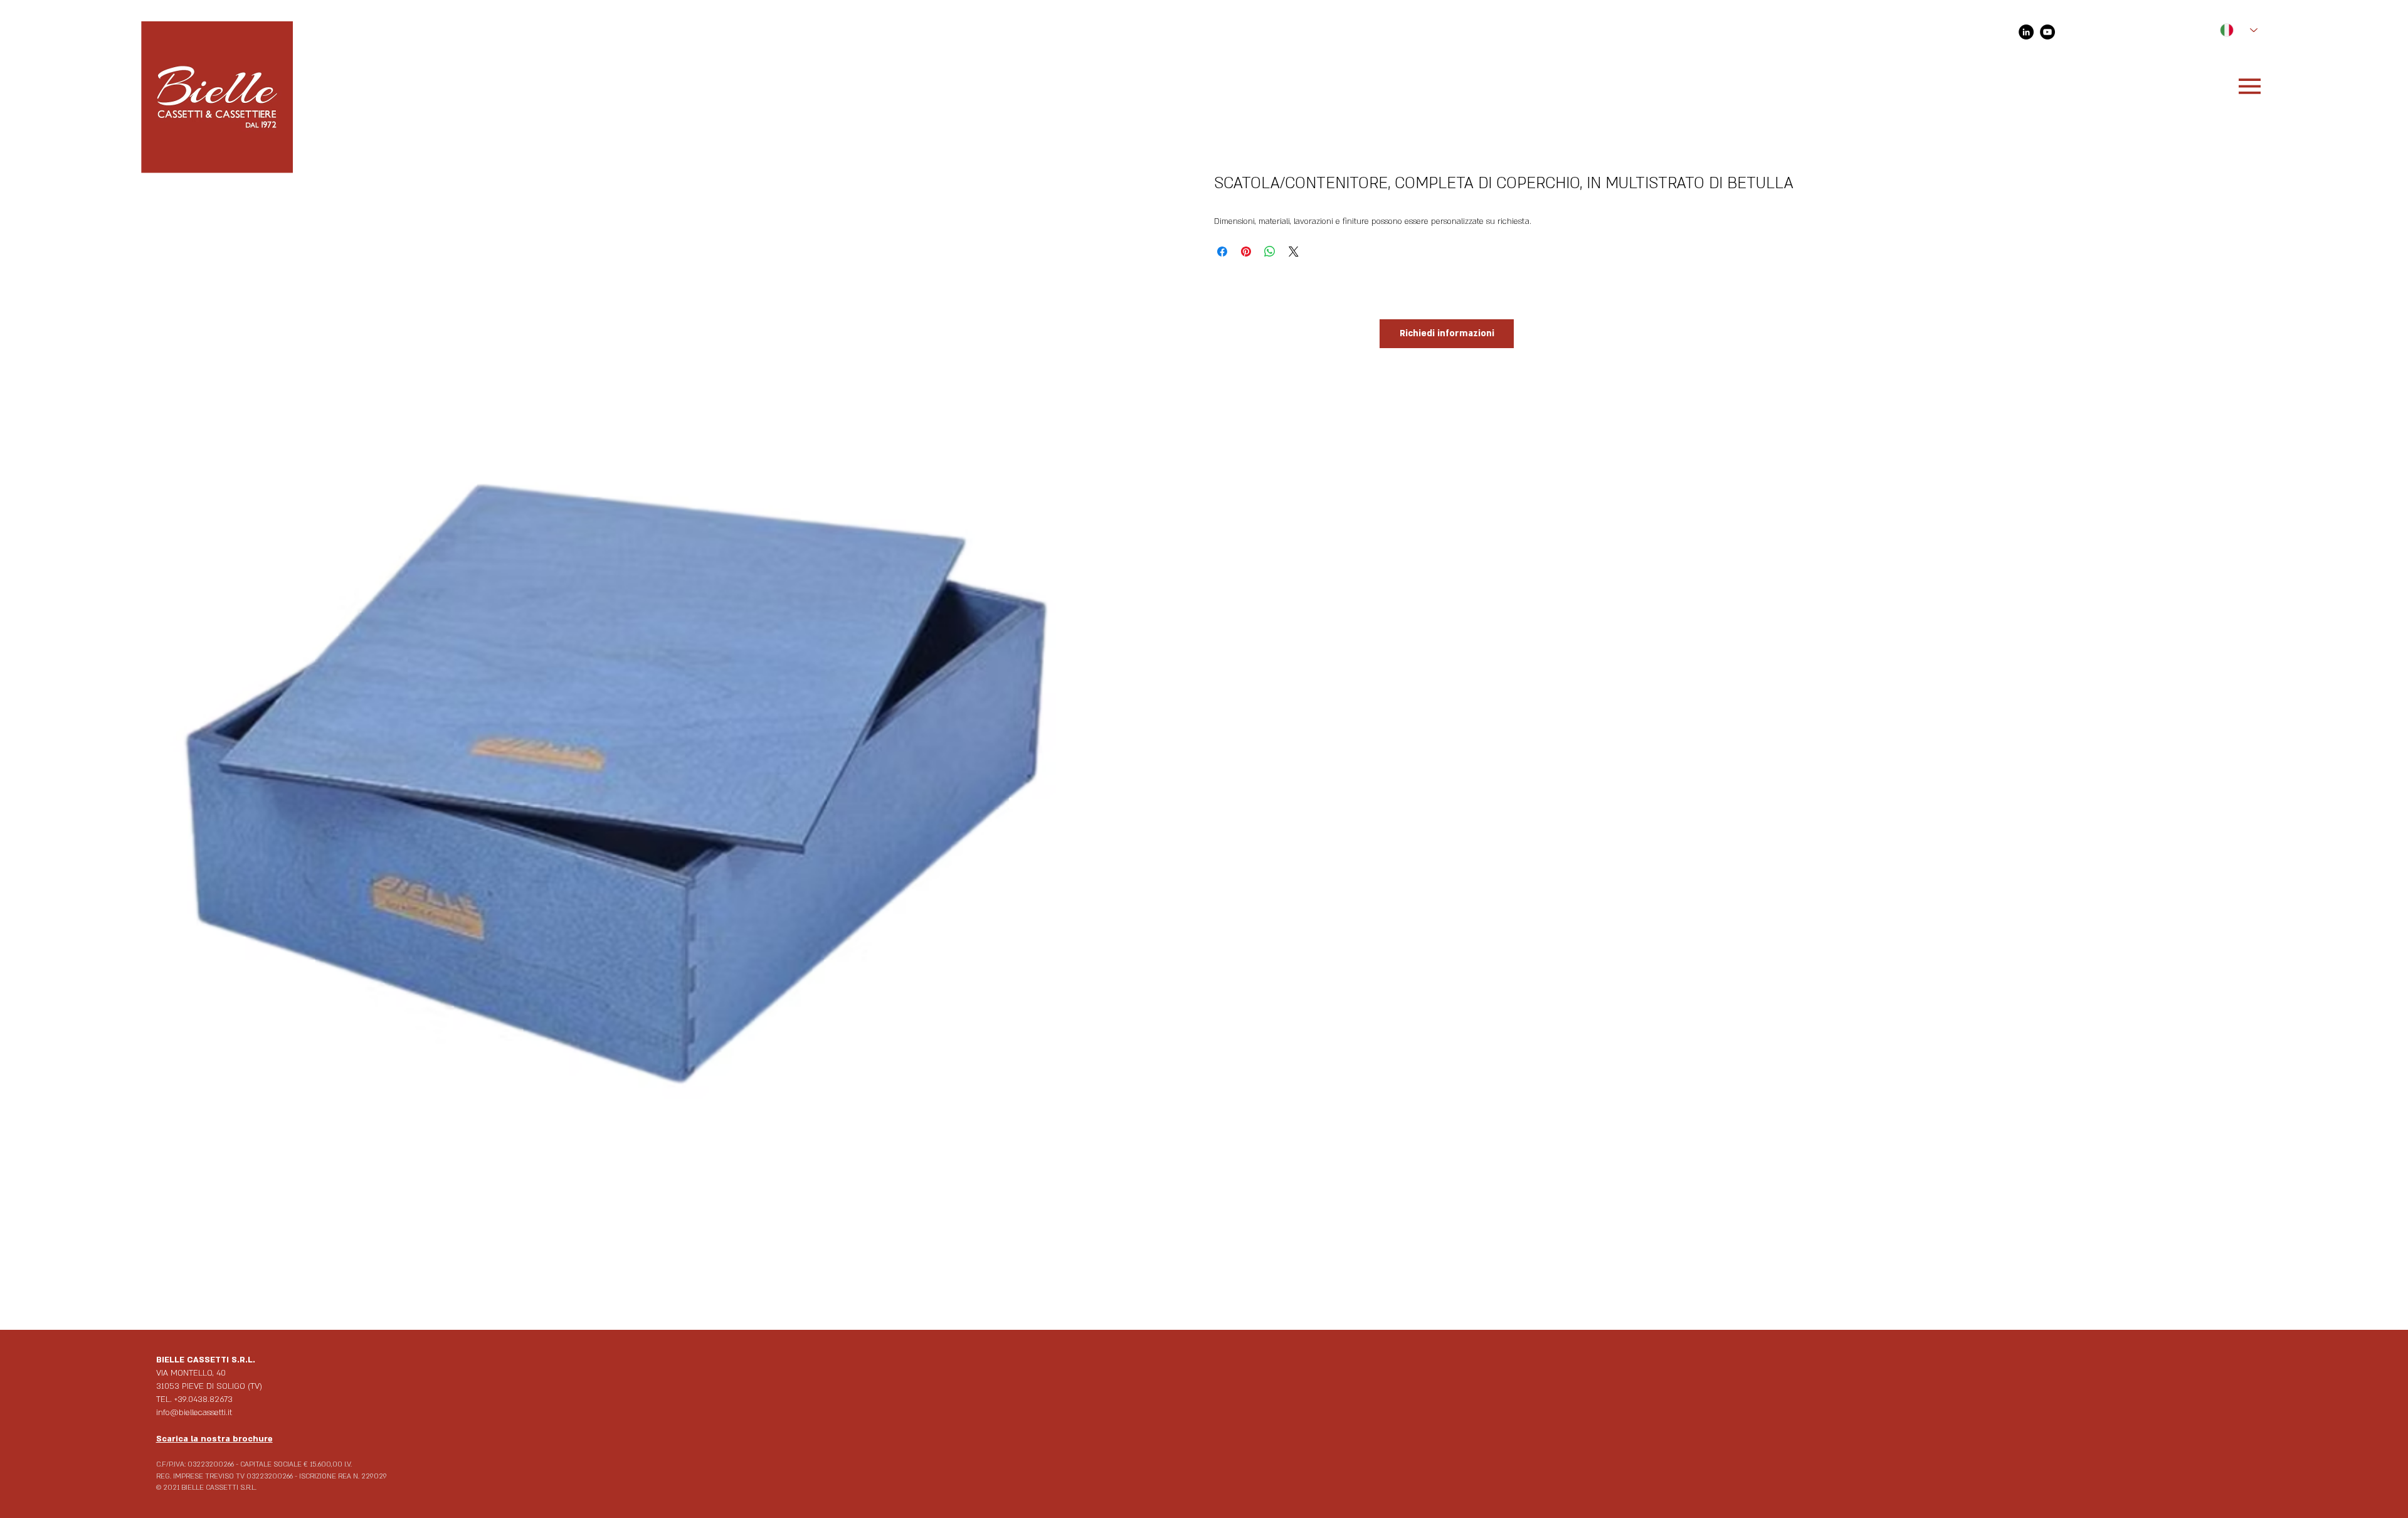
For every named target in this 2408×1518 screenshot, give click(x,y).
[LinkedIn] (2026, 32)
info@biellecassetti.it (194, 1413)
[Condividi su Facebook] (1222, 252)
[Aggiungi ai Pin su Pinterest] (1246, 252)
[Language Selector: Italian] (2233, 30)
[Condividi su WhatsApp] (1270, 252)
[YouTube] (2047, 32)
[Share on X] (1294, 252)
